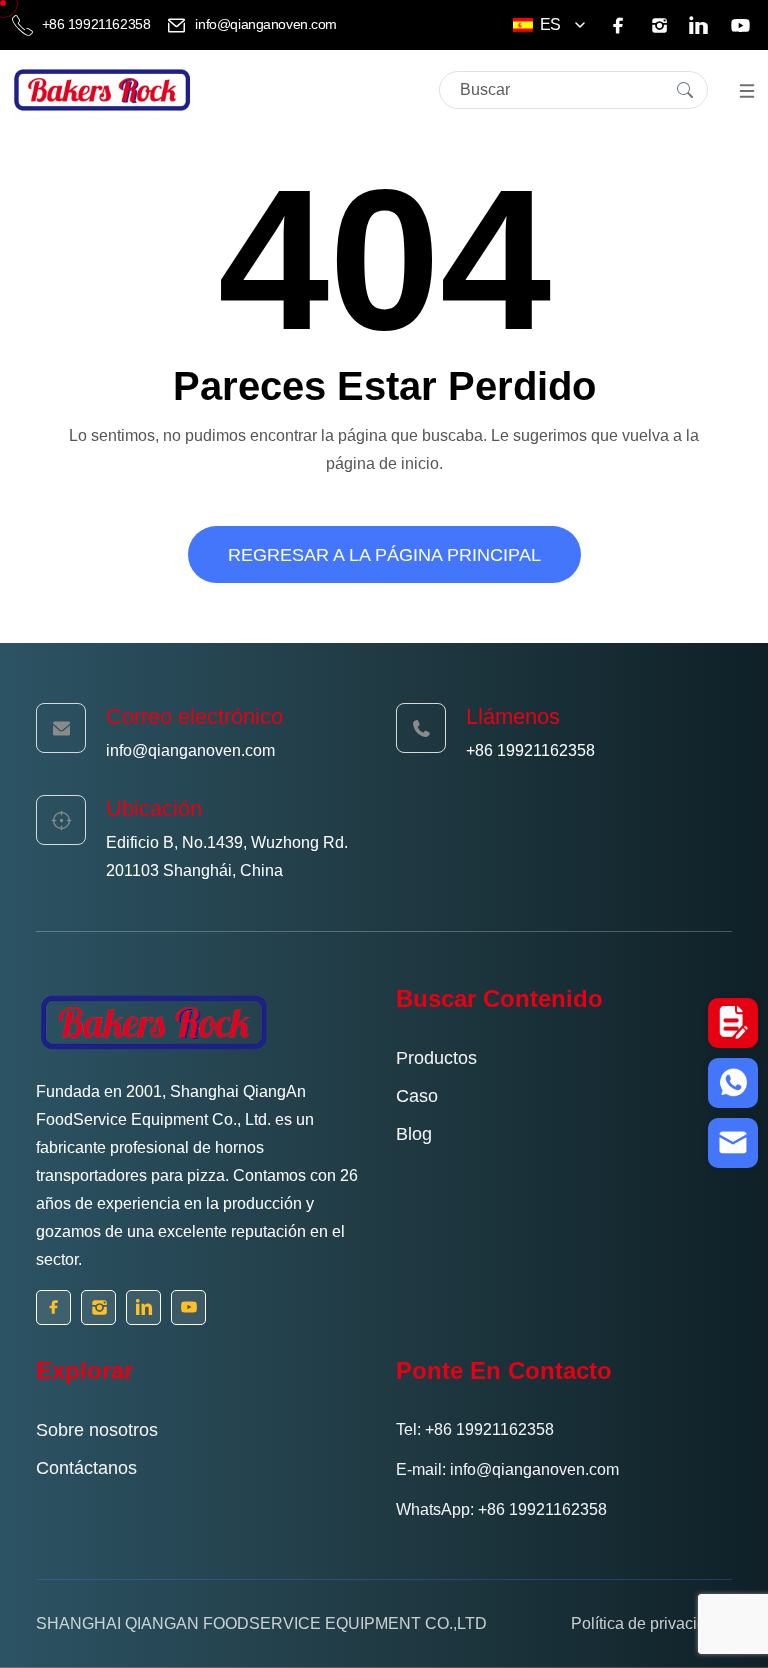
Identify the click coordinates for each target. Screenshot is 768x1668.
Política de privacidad (647, 1623)
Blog (414, 1134)
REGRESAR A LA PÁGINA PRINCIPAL (384, 555)
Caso (417, 1096)
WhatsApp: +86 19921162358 (501, 1509)
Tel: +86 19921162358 (475, 1429)
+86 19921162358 (96, 24)
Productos (436, 1058)
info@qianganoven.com (264, 24)
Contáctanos (86, 1468)
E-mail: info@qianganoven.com (507, 1469)
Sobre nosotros (97, 1430)
